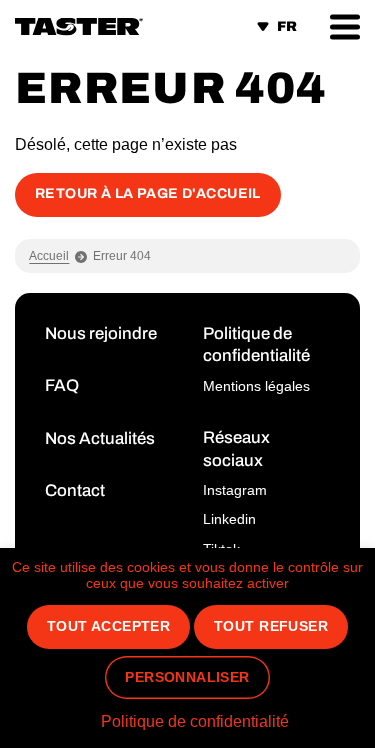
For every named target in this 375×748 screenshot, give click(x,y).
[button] (345, 26)
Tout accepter (108, 626)
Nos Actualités (100, 438)
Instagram (235, 490)
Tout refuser (271, 626)
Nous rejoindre (101, 333)
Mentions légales (256, 386)
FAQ (62, 385)
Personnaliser (187, 677)
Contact (75, 490)
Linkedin (229, 519)
